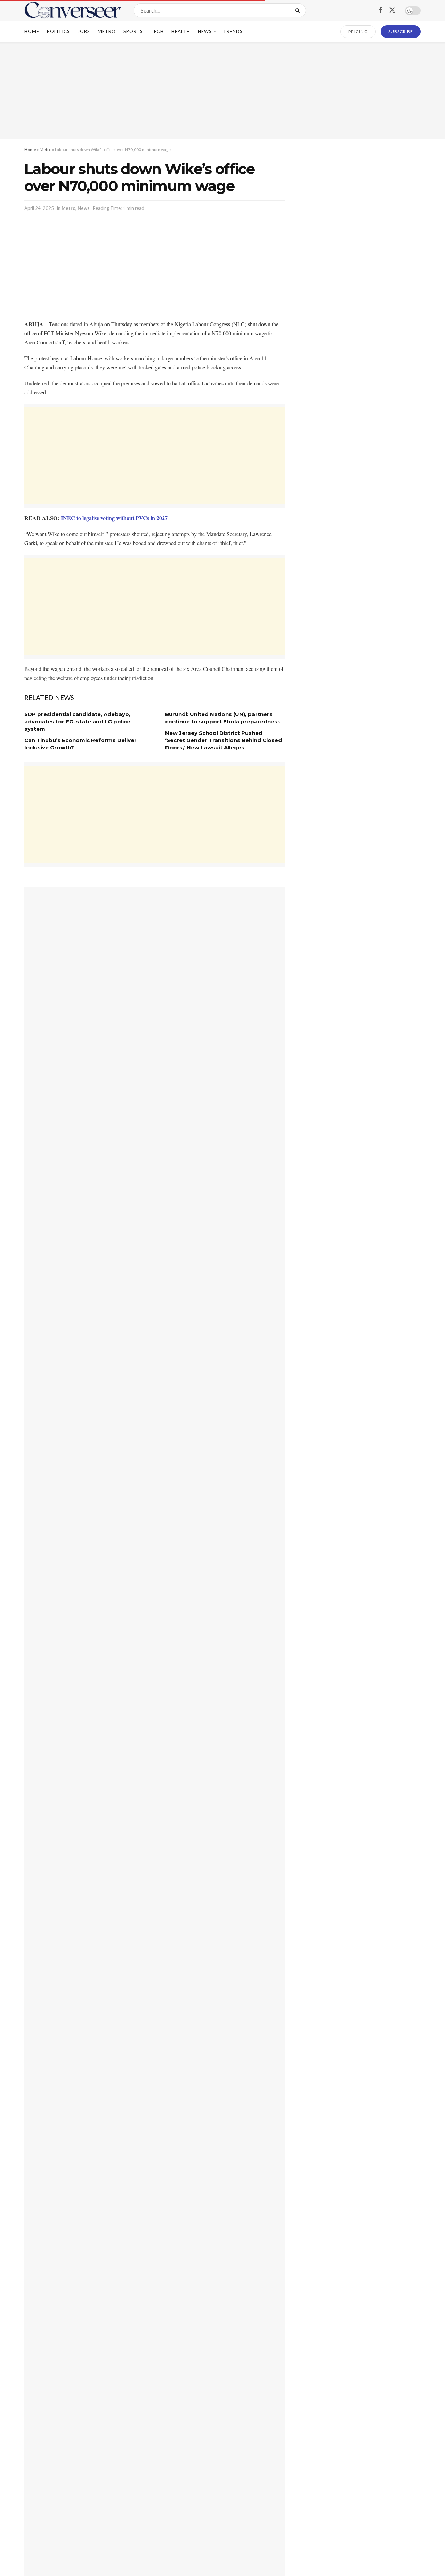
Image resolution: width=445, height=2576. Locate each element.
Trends (233, 31)
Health (181, 31)
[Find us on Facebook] (380, 11)
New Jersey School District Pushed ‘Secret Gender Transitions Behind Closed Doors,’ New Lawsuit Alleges (224, 740)
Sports (133, 31)
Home (32, 31)
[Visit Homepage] (73, 10)
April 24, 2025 (39, 208)
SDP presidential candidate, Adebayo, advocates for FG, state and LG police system (77, 721)
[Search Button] (299, 10)
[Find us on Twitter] (392, 10)
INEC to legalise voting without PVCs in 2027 (114, 518)
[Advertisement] (222, 90)
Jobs (84, 31)
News (205, 31)
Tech (157, 31)
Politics (58, 31)
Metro (107, 31)
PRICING (358, 31)
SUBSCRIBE (401, 31)
